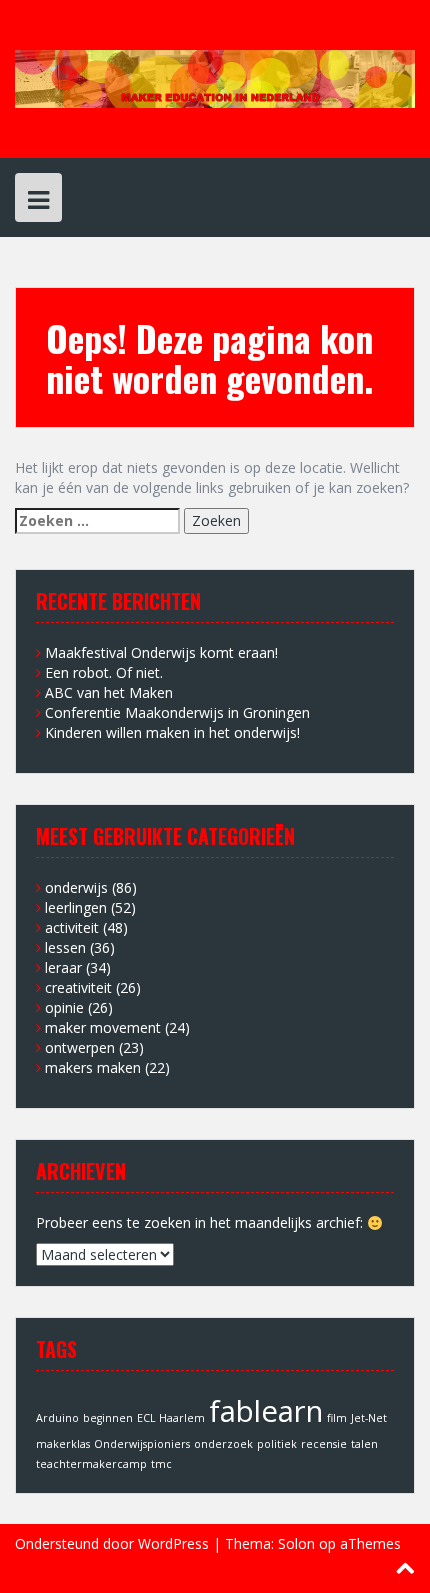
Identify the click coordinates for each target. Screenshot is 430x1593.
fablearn (266, 1411)
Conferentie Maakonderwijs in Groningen (177, 712)
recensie (324, 1444)
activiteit (72, 927)
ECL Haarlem (171, 1418)
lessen (65, 947)
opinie (64, 1007)
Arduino (57, 1418)
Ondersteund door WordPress (112, 1543)
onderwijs (76, 887)
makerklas (63, 1444)
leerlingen (76, 907)
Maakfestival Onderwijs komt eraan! (161, 652)
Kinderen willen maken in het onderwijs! (172, 732)
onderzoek (223, 1444)
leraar (63, 967)
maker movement (103, 1027)
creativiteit (78, 987)
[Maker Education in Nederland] (215, 77)
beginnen (108, 1418)
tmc (161, 1464)
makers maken (93, 1067)
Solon (296, 1543)
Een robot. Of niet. (104, 672)
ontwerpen (80, 1047)
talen (364, 1444)
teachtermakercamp (91, 1464)
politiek (277, 1444)
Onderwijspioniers (142, 1444)
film (337, 1418)
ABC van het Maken (109, 692)
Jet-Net (369, 1418)
